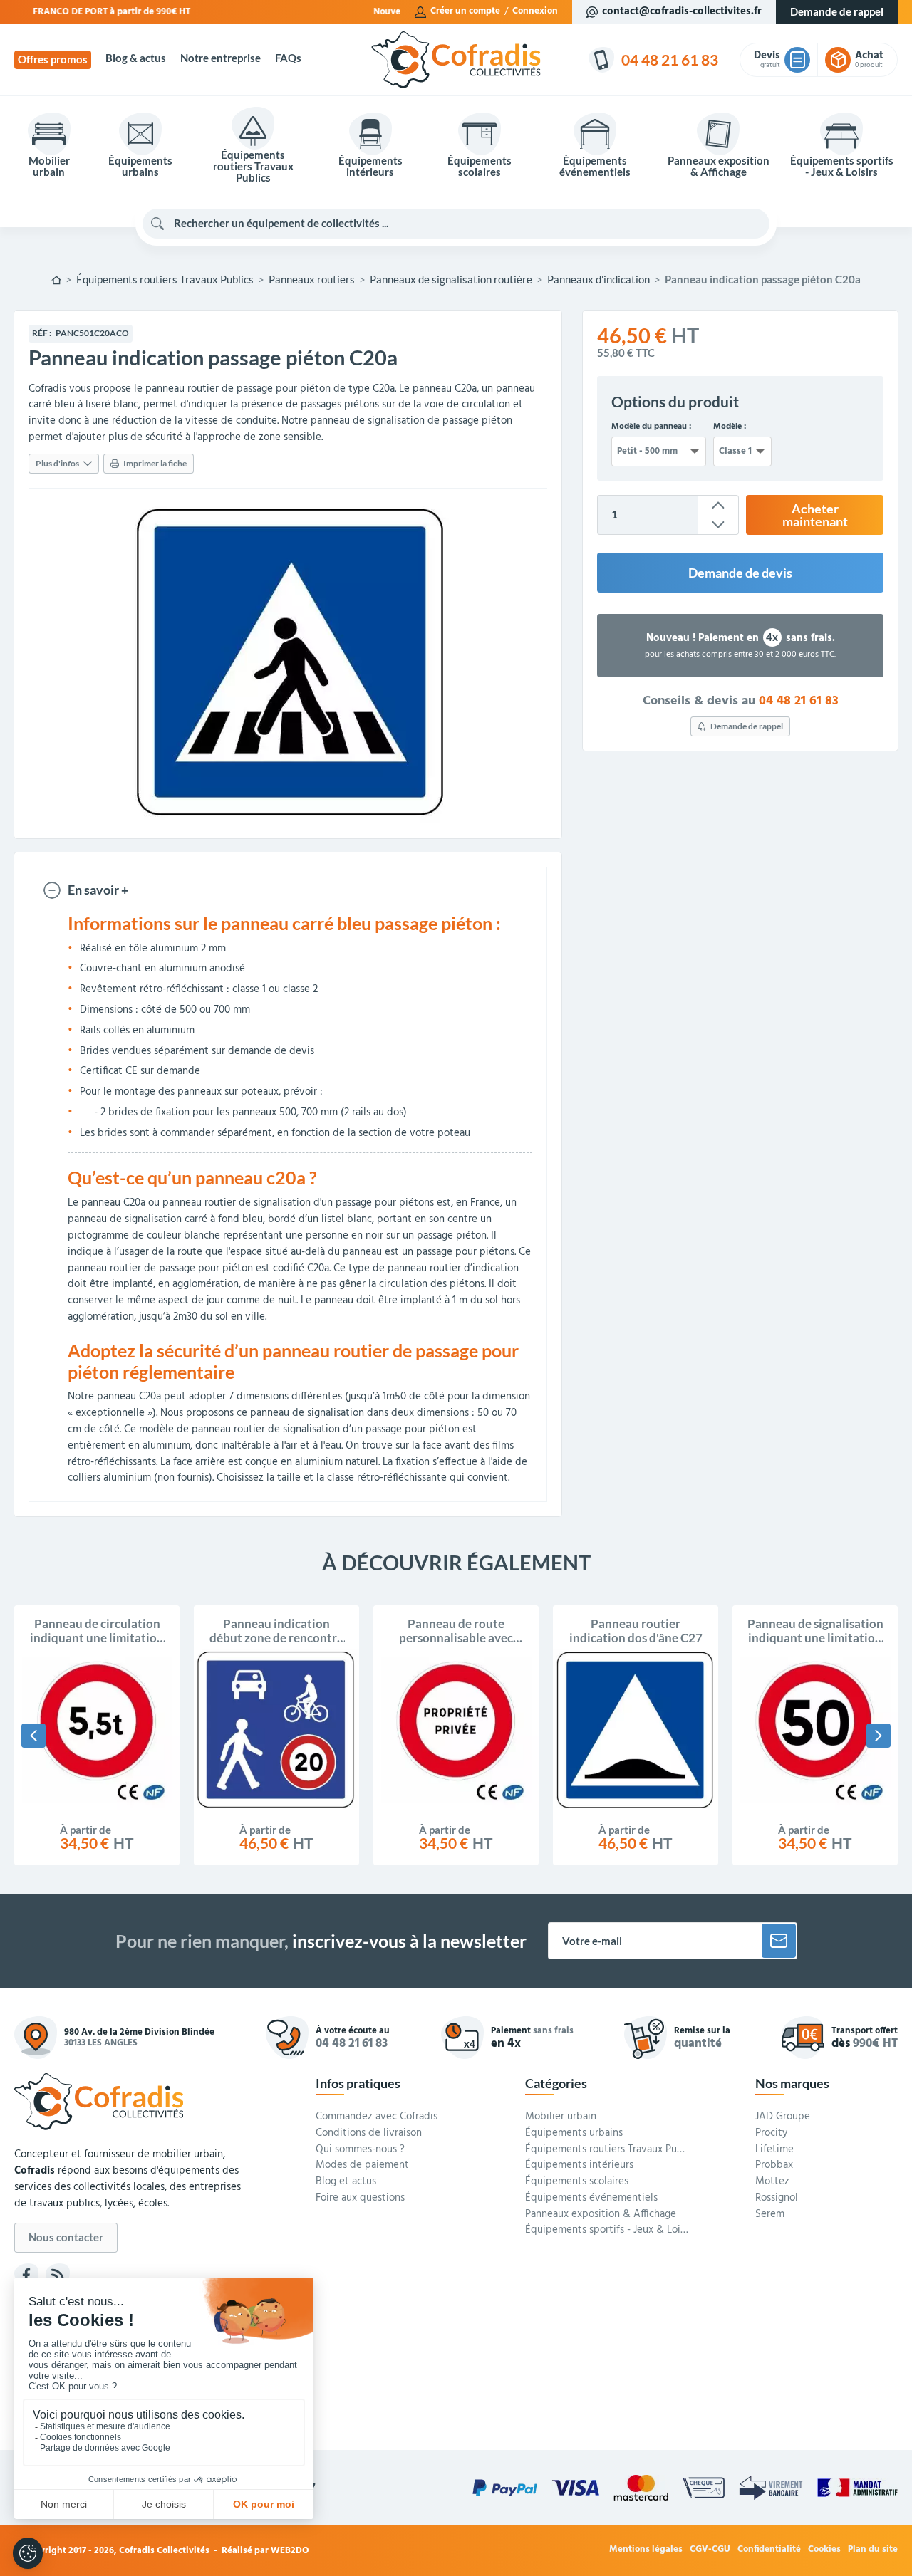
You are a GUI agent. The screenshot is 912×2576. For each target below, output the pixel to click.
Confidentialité (769, 2550)
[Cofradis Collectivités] (456, 60)
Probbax (774, 2166)
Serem (770, 2215)
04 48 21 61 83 (799, 701)
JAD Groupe (783, 2117)
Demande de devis (740, 573)
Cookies (824, 2550)
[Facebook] (26, 2275)
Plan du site (873, 2550)
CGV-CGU (710, 2550)
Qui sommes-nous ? (360, 2150)
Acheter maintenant (815, 515)
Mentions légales (646, 2550)
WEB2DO (290, 2551)
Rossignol (777, 2199)
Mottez (772, 2182)
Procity (771, 2134)
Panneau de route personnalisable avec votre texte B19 (456, 1631)
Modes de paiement (362, 2166)
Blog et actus (346, 2182)
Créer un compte (465, 11)
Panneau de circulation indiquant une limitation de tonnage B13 (97, 1631)
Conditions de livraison (369, 2134)
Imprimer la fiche (155, 463)
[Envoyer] (779, 1941)
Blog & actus (136, 58)
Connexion (535, 11)
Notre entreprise (221, 58)
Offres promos (53, 59)
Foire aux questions (360, 2199)
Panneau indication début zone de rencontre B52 (276, 1631)
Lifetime (774, 2150)
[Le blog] (58, 2275)
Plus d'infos (57, 463)
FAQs (288, 58)
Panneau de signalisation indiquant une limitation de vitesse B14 (815, 1631)
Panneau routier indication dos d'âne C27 (636, 1631)
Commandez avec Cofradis (377, 2117)
